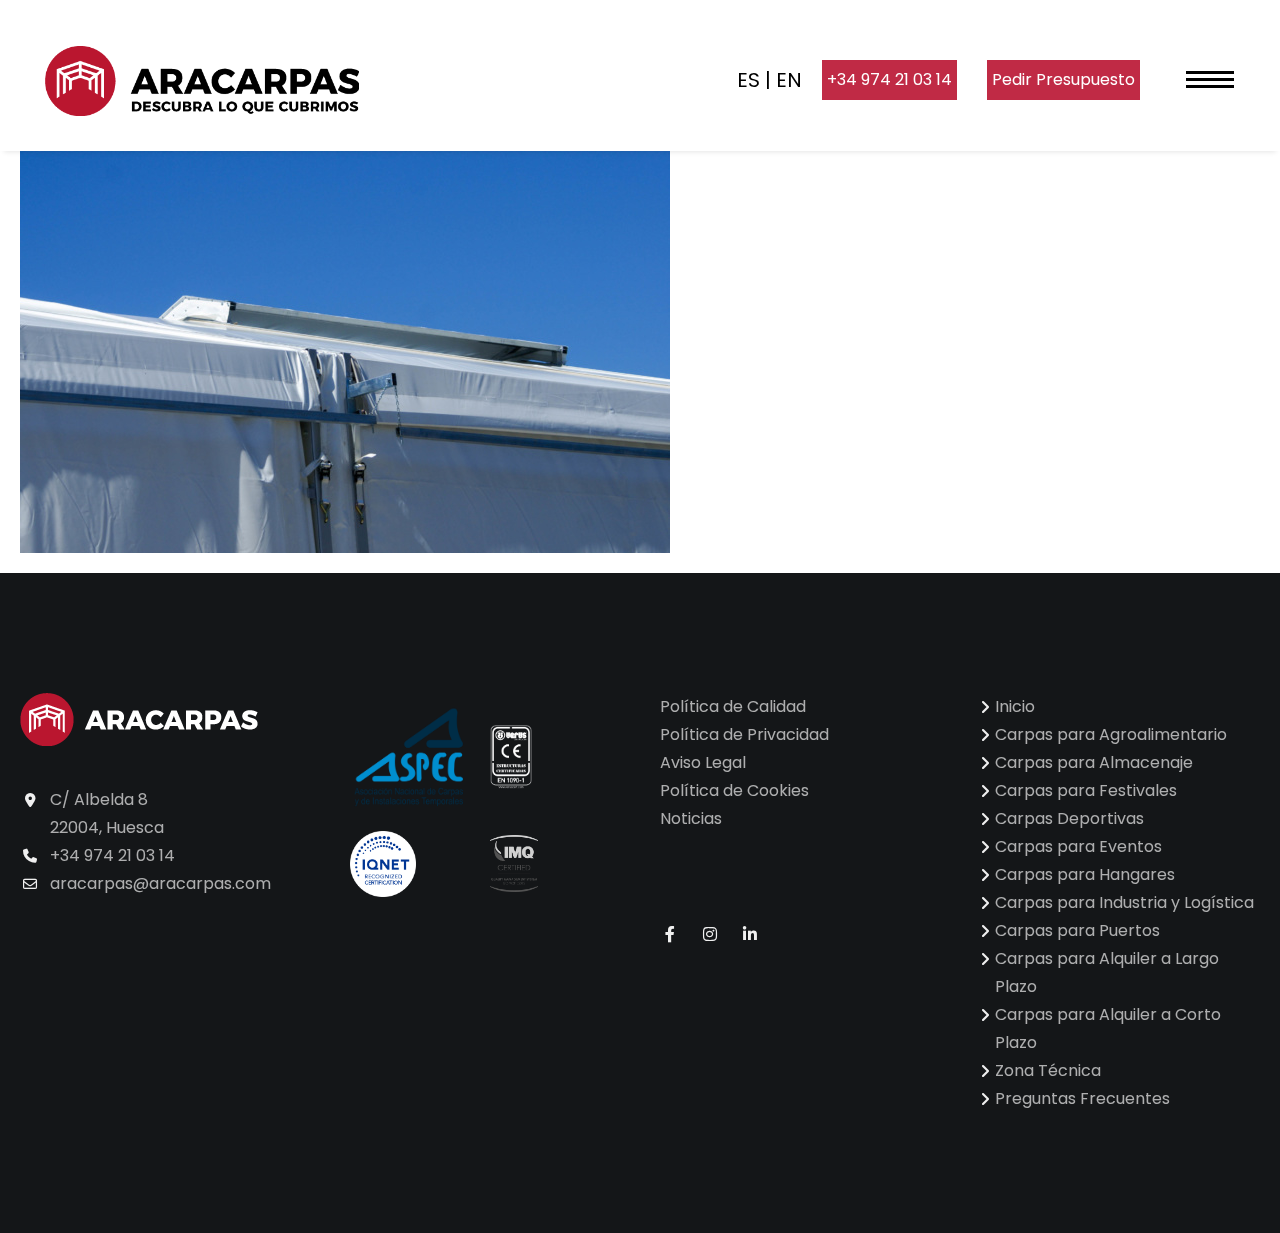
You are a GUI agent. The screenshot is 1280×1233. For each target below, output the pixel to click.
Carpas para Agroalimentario (1111, 734)
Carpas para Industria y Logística (1124, 902)
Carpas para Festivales (1086, 790)
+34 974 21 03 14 (889, 79)
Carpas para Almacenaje (1094, 762)
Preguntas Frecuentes (1082, 1098)
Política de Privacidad (744, 734)
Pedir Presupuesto (1063, 79)
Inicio (1015, 706)
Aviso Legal (703, 762)
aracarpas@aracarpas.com (160, 883)
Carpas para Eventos (1078, 846)
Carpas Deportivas (1069, 818)
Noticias (691, 818)
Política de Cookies (734, 790)
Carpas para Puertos (1077, 930)
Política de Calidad (733, 706)
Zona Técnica (1048, 1070)
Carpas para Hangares (1085, 874)
